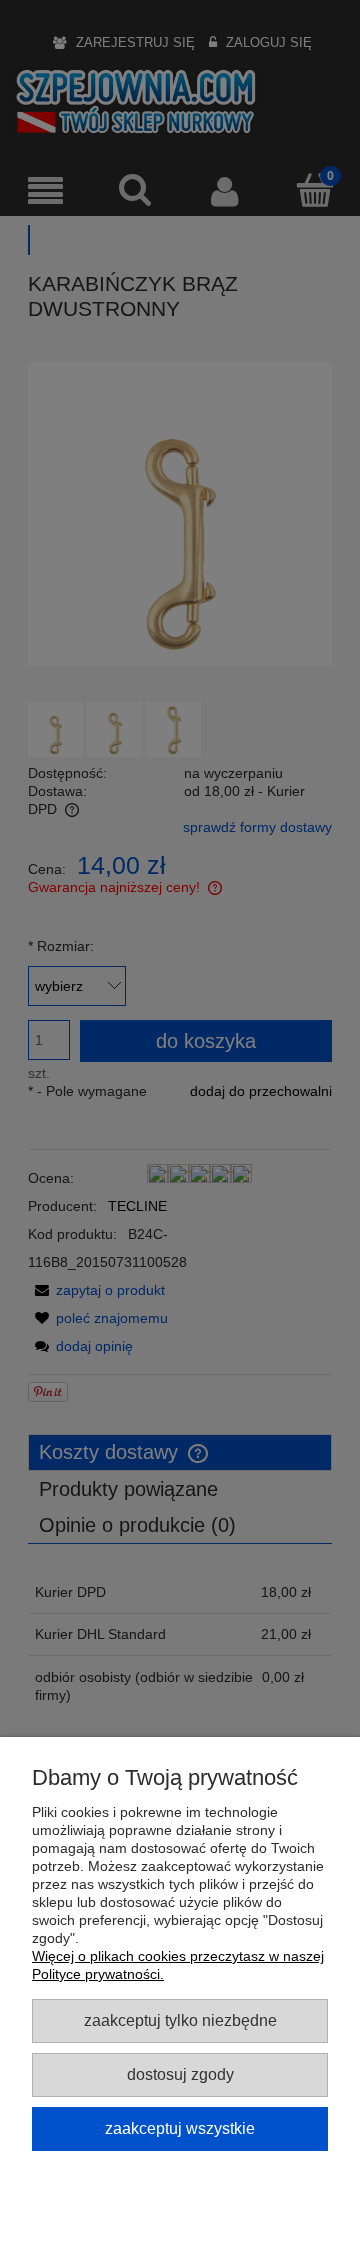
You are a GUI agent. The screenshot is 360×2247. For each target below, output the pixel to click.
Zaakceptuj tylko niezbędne (180, 2020)
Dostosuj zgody (180, 2074)
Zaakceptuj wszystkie (180, 2128)
